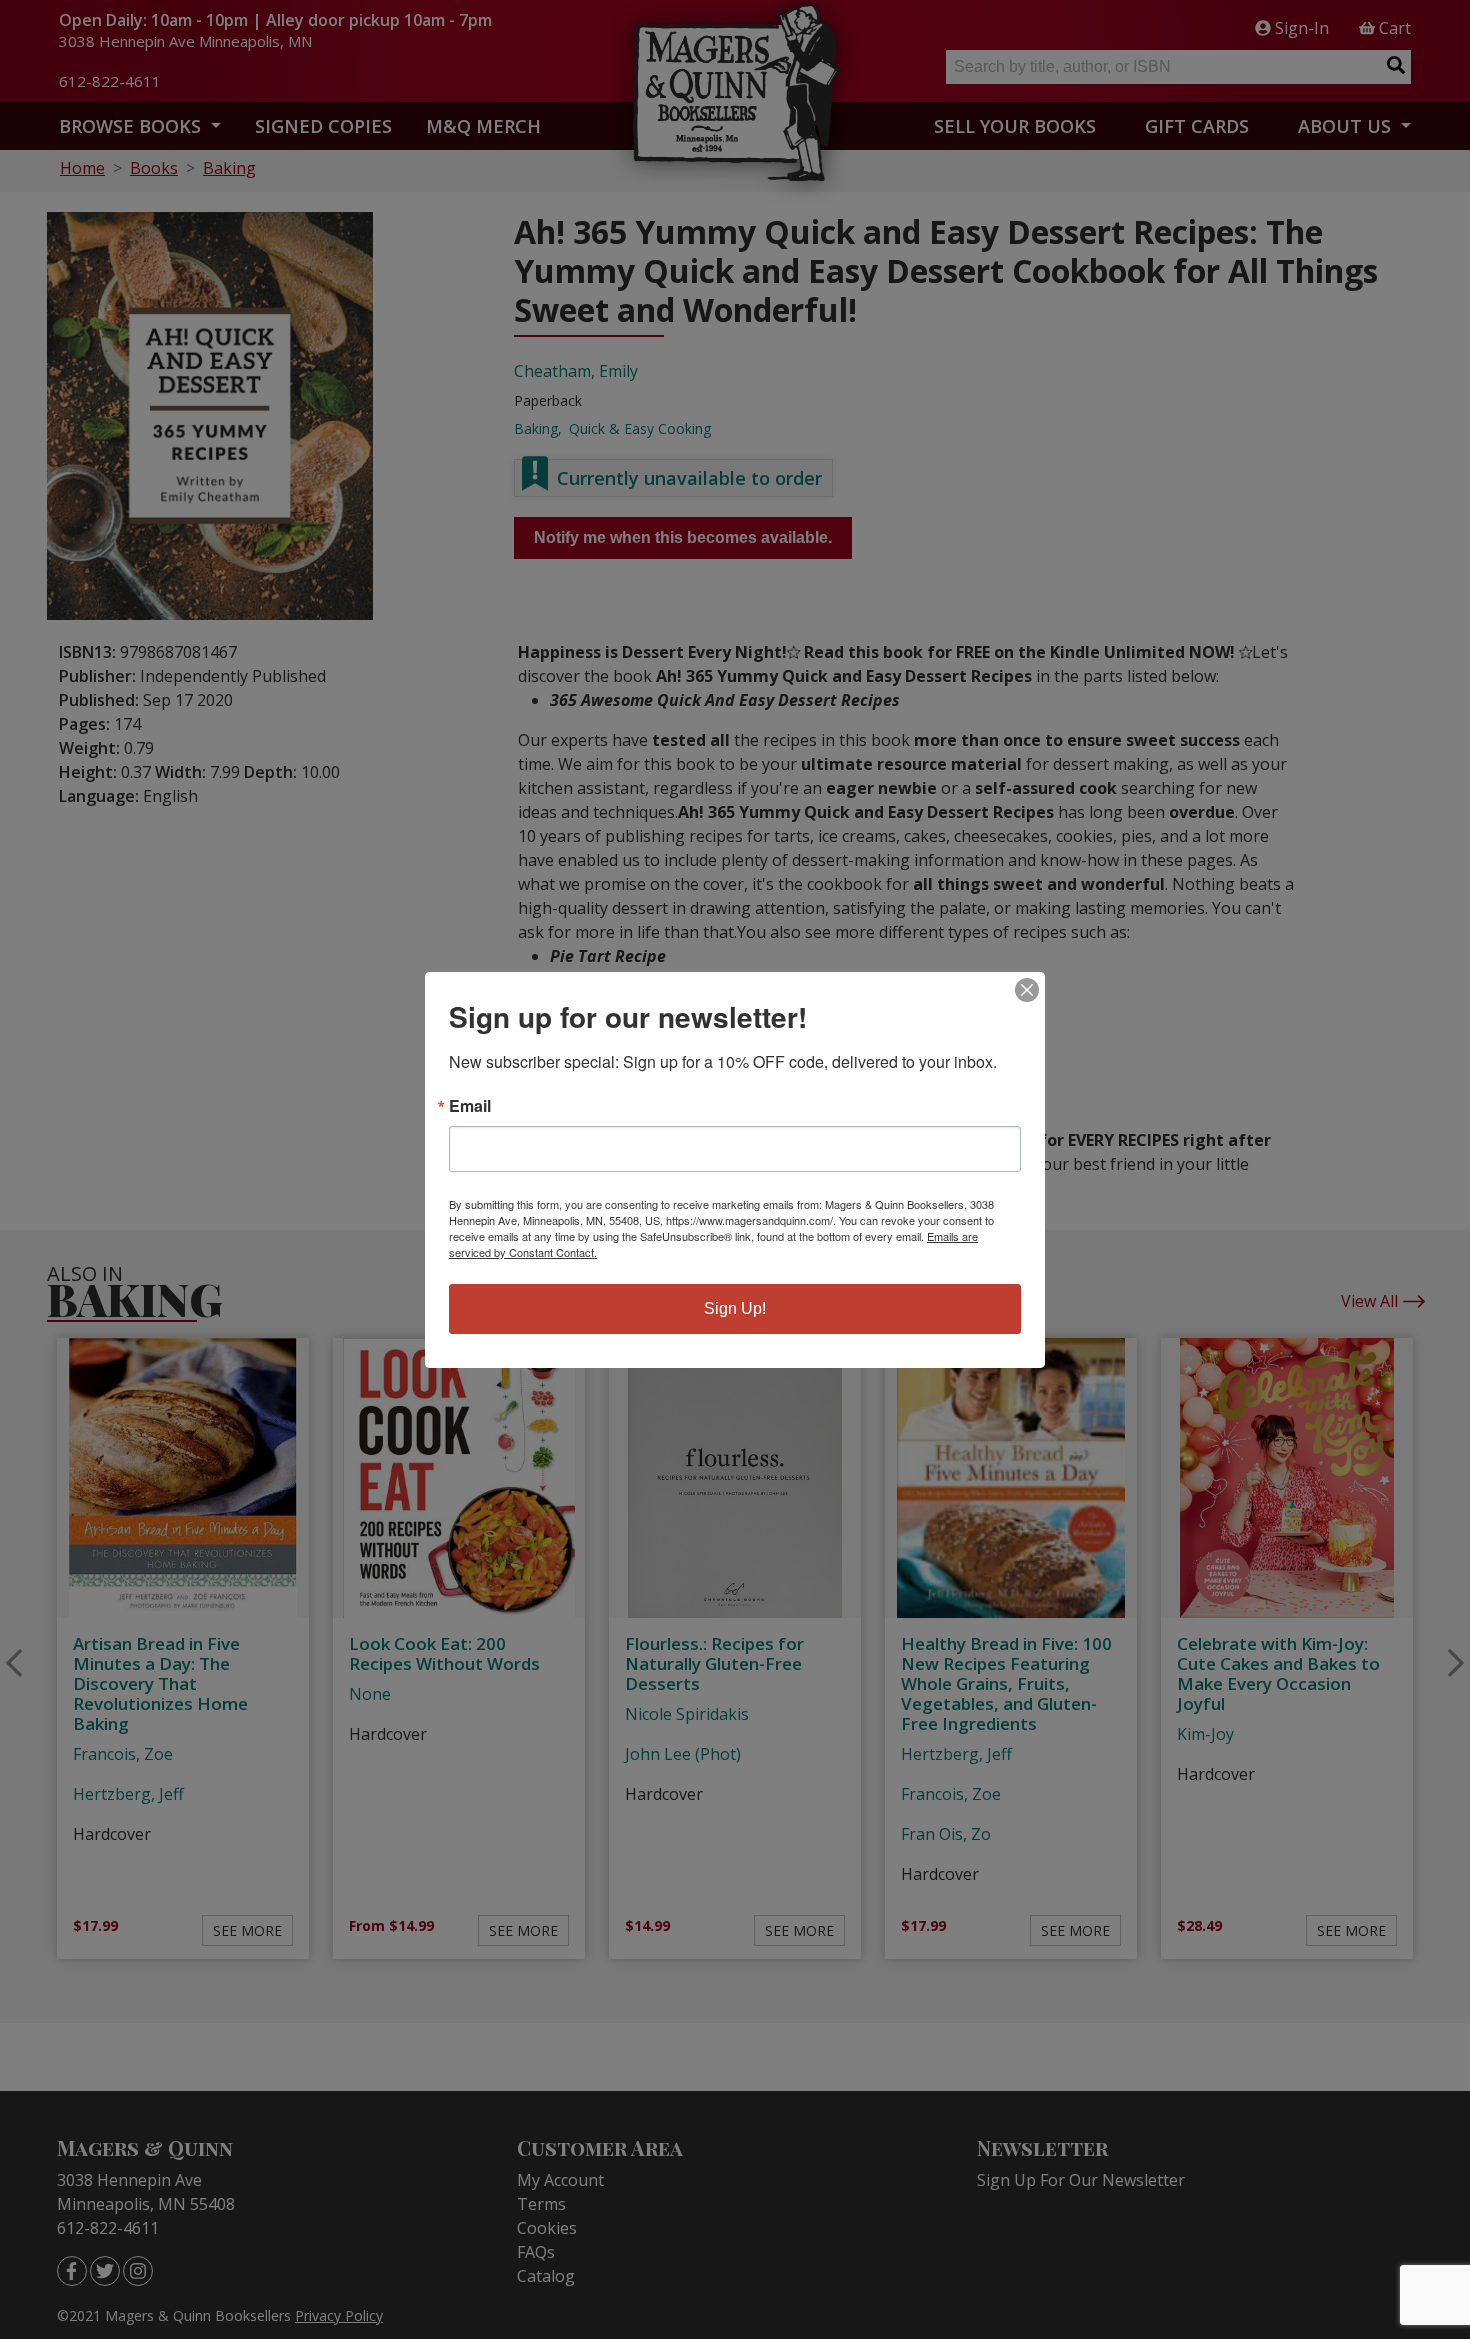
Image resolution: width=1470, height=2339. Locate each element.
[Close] (1027, 990)
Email (470, 1106)
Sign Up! (735, 1308)
